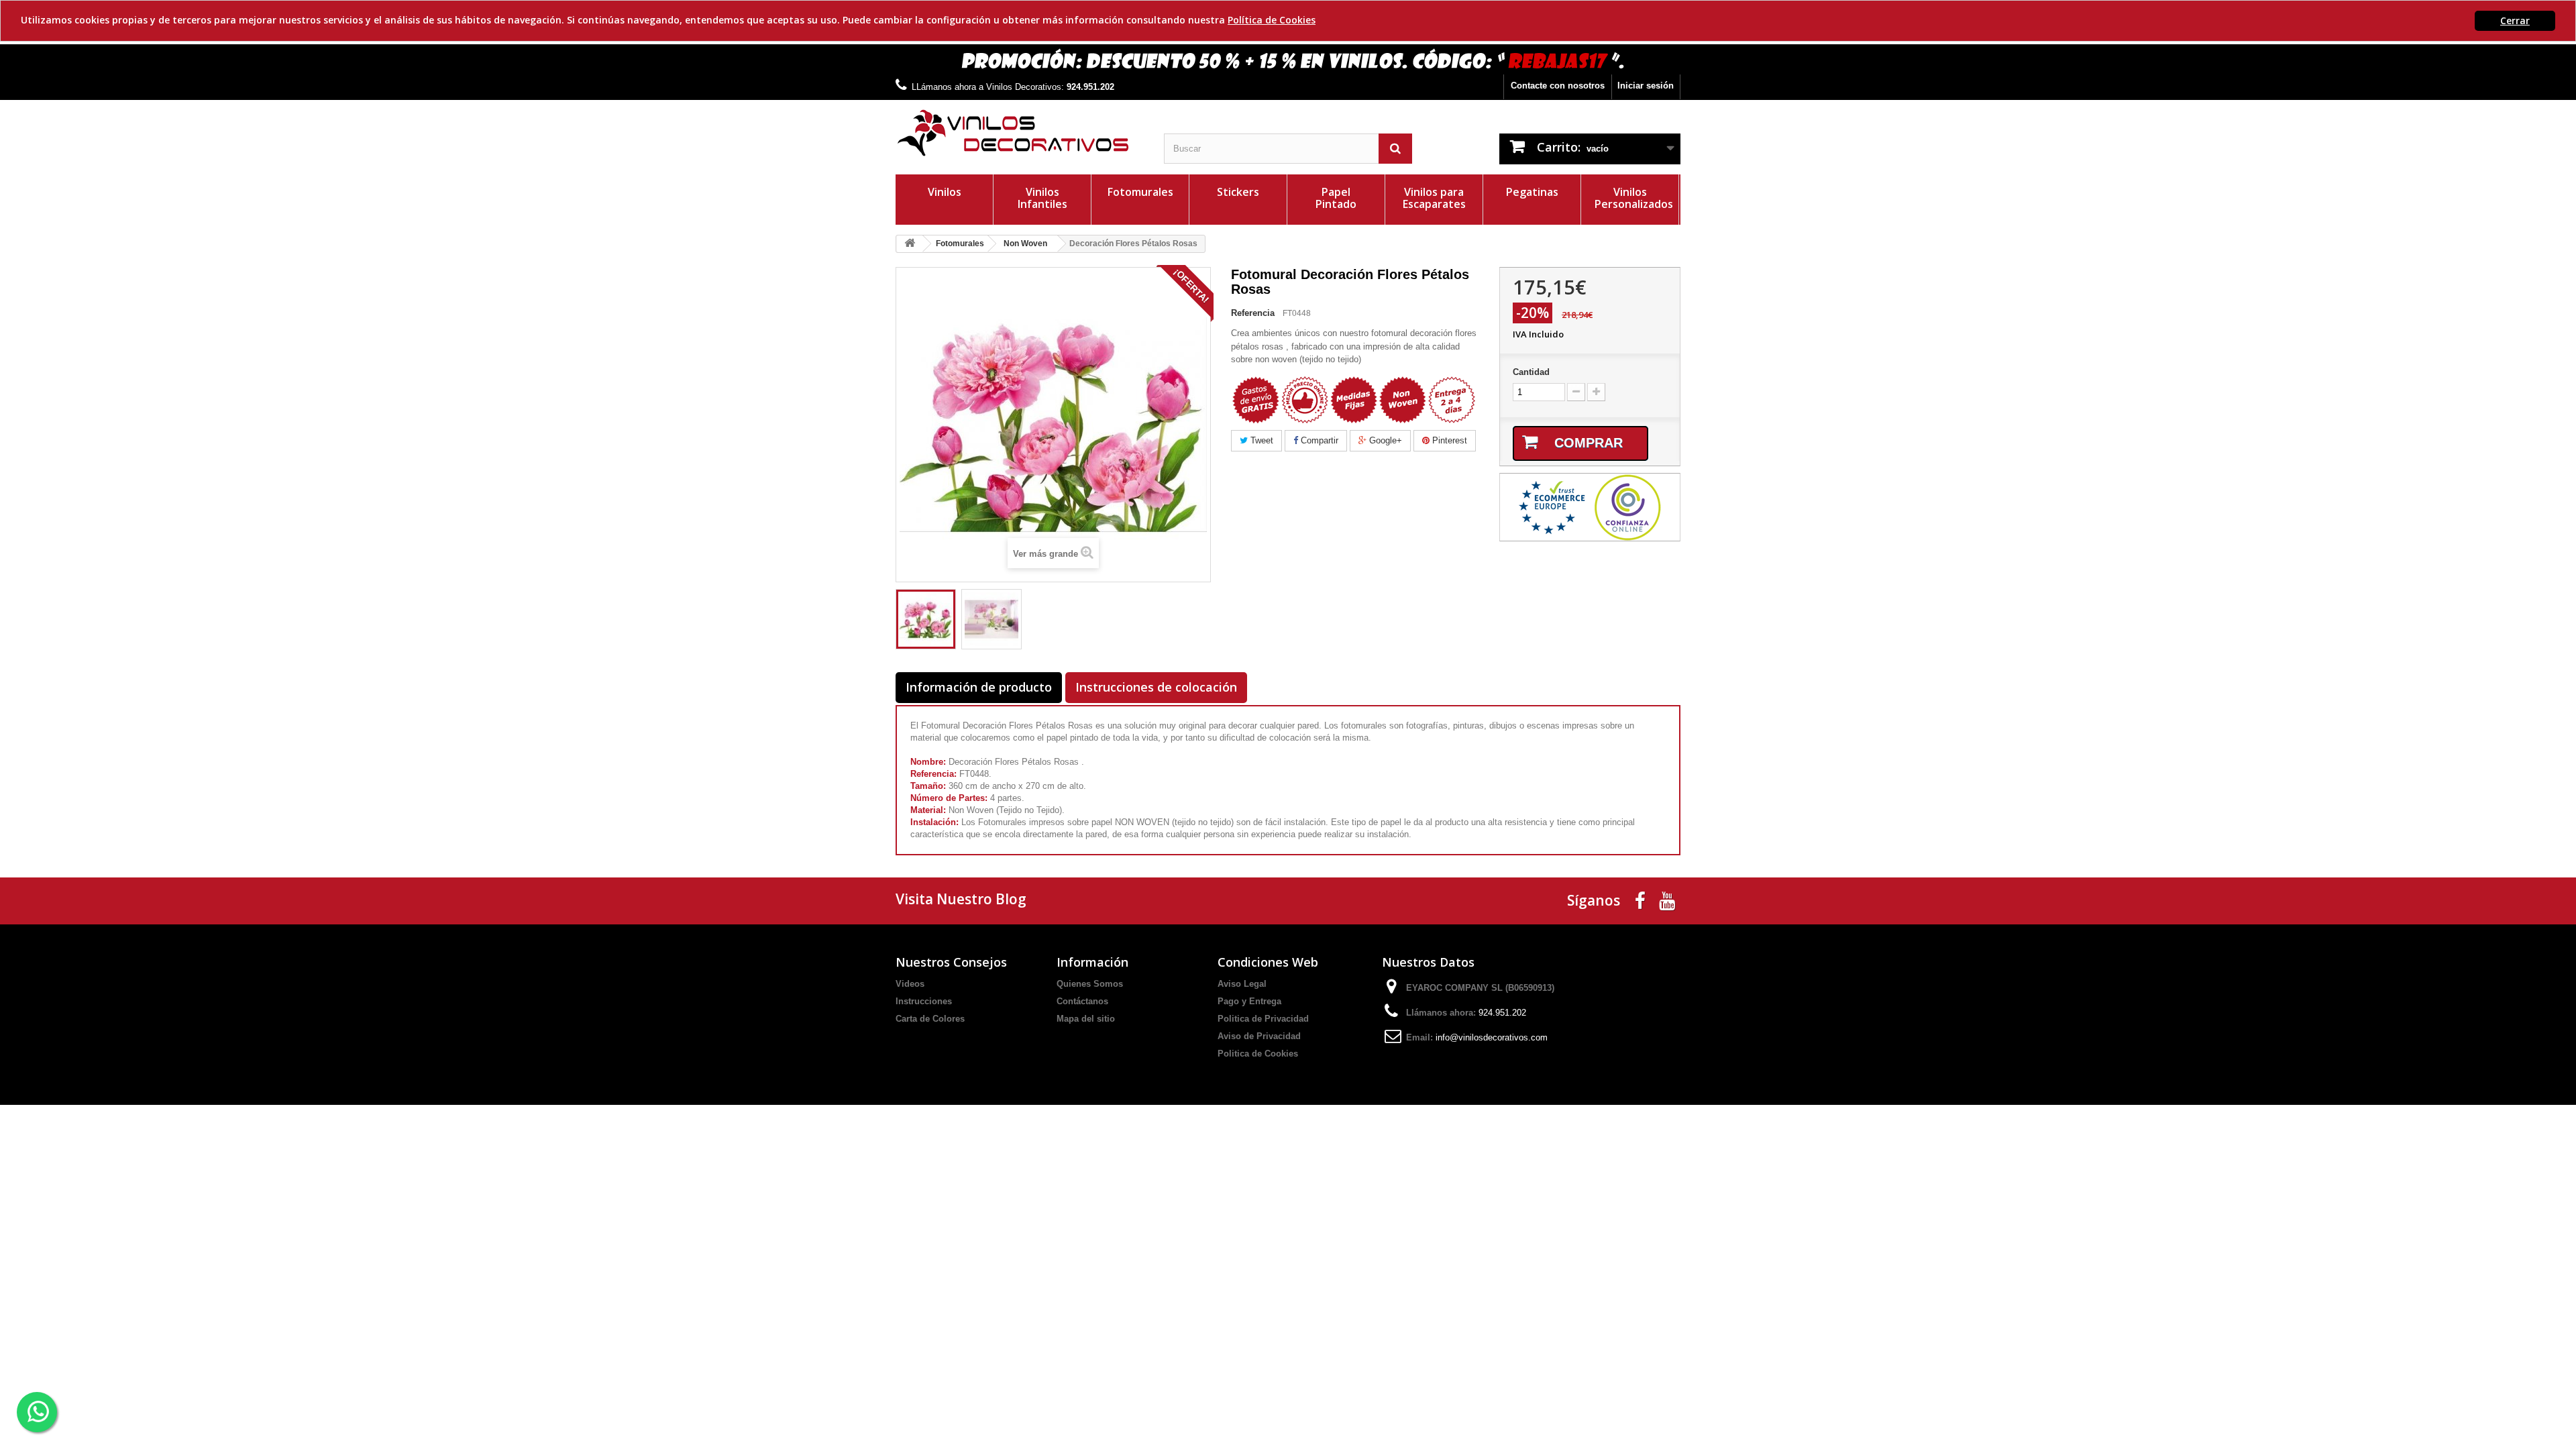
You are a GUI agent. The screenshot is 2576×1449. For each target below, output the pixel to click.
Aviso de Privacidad (1259, 1036)
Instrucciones (924, 1001)
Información (1092, 962)
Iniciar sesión (1646, 86)
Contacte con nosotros (1558, 86)
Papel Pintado (1336, 198)
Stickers (1238, 192)
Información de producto (979, 687)
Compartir (1318, 440)
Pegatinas (1532, 192)
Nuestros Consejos (951, 962)
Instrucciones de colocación (1156, 687)
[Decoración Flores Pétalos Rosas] (926, 619)
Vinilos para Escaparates (1434, 198)
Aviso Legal (1242, 984)
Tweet (1260, 440)
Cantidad (1531, 372)
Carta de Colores (930, 1019)
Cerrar (2515, 20)
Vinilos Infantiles (1042, 198)
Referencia (1253, 313)
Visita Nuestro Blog (961, 899)
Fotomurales (1140, 192)
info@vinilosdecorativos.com (1492, 1037)
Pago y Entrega (1249, 1001)
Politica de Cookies (1258, 1054)
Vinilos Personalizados (1634, 198)
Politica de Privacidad (1263, 1019)
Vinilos (945, 192)
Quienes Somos (1090, 984)
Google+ (1384, 440)
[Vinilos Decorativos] (1020, 133)
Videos (910, 984)
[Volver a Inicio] (910, 244)
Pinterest (1448, 440)
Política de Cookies (1272, 20)
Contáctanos (1082, 1001)
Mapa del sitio (1086, 1019)
